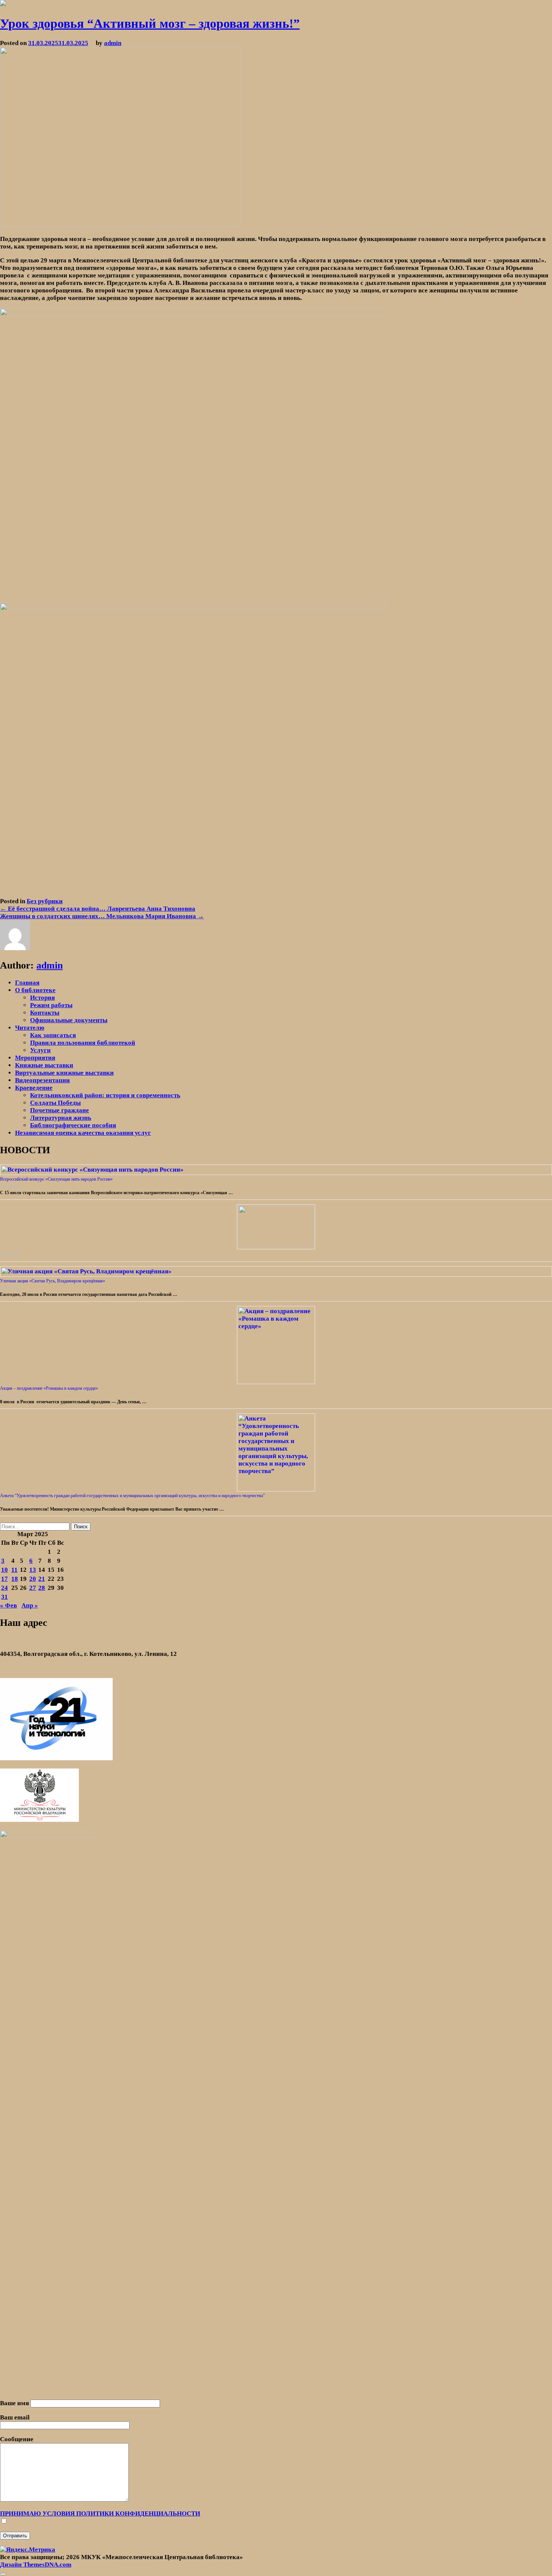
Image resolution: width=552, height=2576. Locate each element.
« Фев (8, 1605)
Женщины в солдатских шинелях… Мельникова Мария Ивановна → (102, 916)
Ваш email (15, 2417)
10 (5, 1570)
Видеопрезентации (42, 1080)
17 (5, 1579)
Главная (27, 983)
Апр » (30, 1605)
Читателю (30, 1028)
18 (15, 1579)
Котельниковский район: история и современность (105, 1095)
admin (113, 43)
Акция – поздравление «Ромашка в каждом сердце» (49, 1388)
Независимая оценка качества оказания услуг (83, 1133)
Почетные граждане (60, 1110)
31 (5, 1597)
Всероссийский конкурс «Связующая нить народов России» (56, 1179)
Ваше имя (15, 2403)
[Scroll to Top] (3, 2574)
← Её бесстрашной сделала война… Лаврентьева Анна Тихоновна (98, 909)
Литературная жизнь (61, 1118)
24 (5, 1588)
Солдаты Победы (55, 1103)
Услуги (40, 1050)
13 (33, 1570)
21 (42, 1579)
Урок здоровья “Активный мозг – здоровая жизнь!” (150, 23)
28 (42, 1588)
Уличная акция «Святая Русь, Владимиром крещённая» (53, 1281)
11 (14, 1570)
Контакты (45, 1013)
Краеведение (34, 1088)
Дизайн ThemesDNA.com (36, 2565)
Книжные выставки (44, 1065)
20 (33, 1579)
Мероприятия (35, 1058)
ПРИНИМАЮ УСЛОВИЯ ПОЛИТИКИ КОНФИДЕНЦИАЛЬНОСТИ (100, 2513)
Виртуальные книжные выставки (64, 1073)
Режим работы (51, 1005)
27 (33, 1588)
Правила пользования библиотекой (83, 1043)
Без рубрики (45, 901)
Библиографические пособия (73, 1125)
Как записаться (53, 1035)
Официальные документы (69, 1020)
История (42, 998)
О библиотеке (35, 990)
